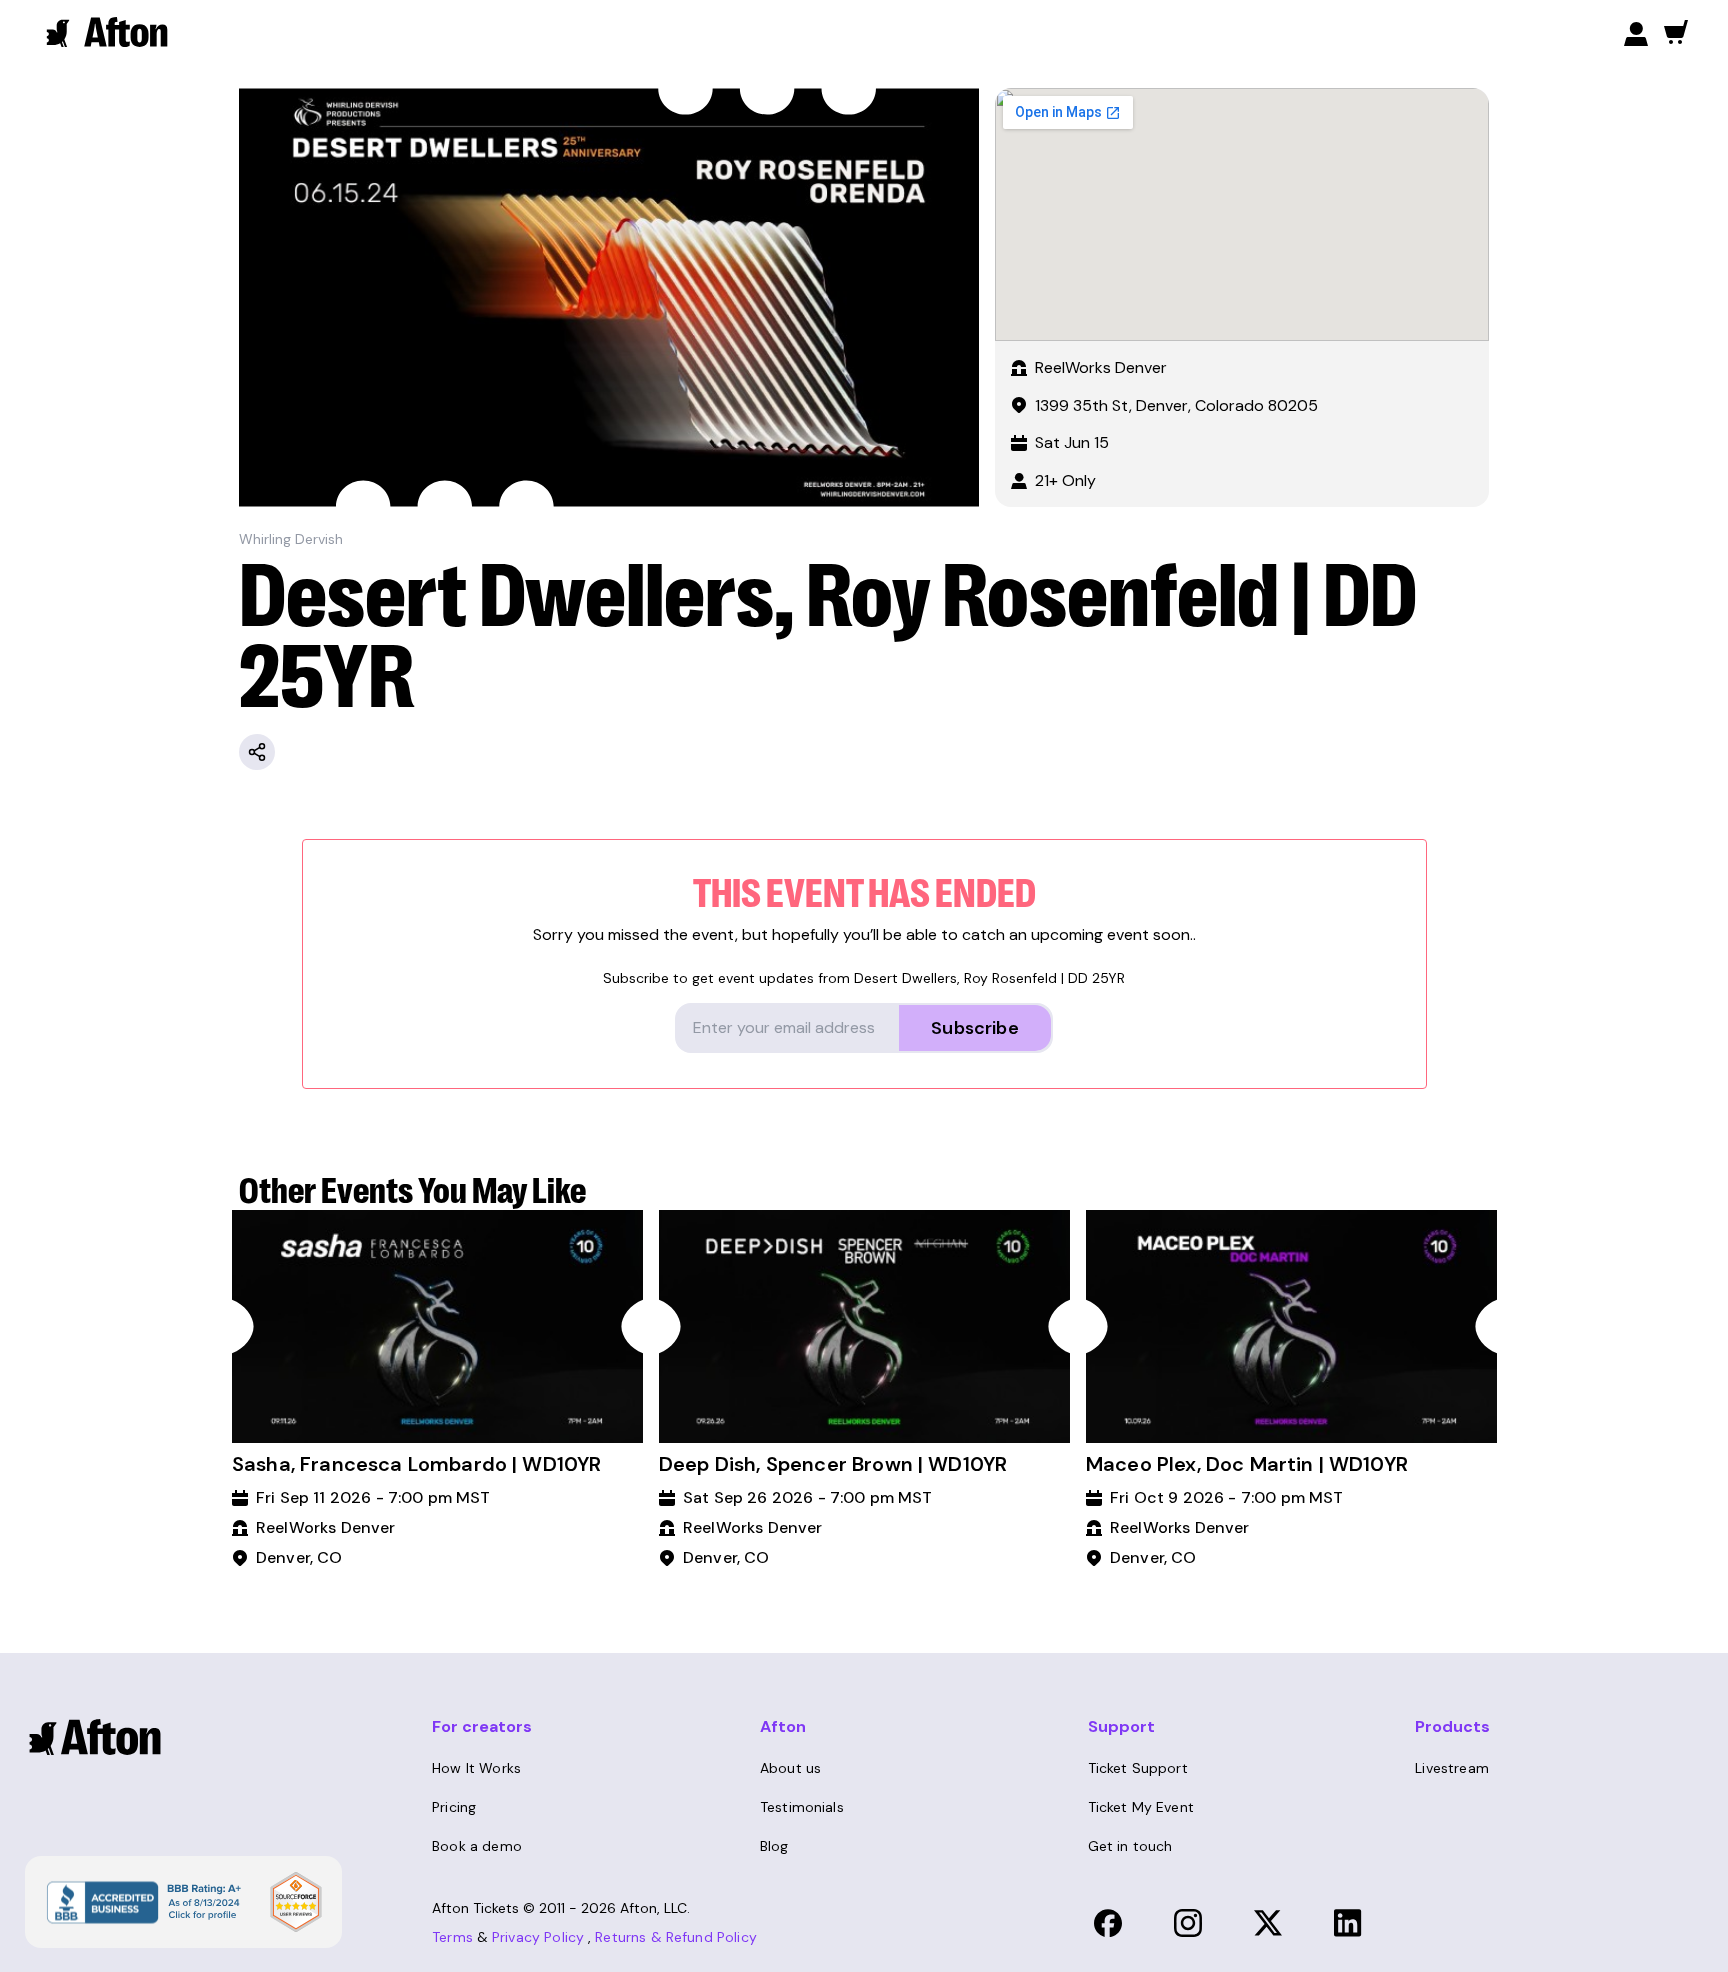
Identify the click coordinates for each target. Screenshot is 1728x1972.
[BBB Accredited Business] (141, 1900)
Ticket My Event (1141, 1807)
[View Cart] (1676, 32)
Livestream (1452, 1768)
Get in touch (1130, 1846)
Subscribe (975, 1028)
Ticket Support (1138, 1768)
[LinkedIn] (1348, 1923)
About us (790, 1768)
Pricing (454, 1807)
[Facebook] (1108, 1923)
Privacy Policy (538, 1937)
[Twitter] (1268, 1923)
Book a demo (477, 1846)
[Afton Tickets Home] (108, 32)
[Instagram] (1188, 1923)
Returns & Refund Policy (676, 1937)
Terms (452, 1937)
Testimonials (802, 1807)
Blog (774, 1846)
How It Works (476, 1768)
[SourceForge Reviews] (296, 1902)
